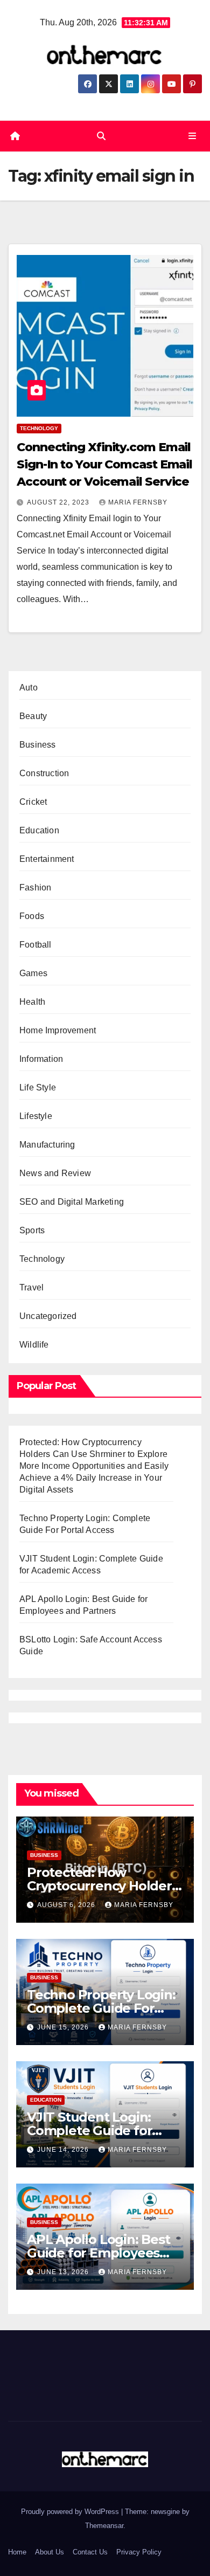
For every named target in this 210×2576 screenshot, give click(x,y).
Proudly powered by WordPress (71, 2512)
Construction (44, 773)
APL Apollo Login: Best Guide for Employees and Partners (99, 2253)
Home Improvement (58, 1030)
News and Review (55, 1173)
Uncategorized (48, 1316)
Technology (39, 428)
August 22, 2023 (59, 502)
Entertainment (47, 859)
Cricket (33, 802)
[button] (101, 136)
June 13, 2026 (64, 2272)
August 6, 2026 (67, 1905)
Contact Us (90, 2552)
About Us (50, 2552)
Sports (32, 1230)
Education (39, 830)
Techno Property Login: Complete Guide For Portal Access (101, 2008)
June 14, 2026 (64, 2150)
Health (32, 1002)
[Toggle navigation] (192, 136)
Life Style (38, 1087)
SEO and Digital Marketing (72, 1202)
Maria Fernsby (138, 502)
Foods (32, 916)
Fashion (35, 888)
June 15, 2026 (64, 2027)
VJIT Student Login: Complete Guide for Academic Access (89, 2130)
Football (36, 945)
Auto (29, 688)
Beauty (33, 716)
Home (17, 2552)
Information (41, 1059)
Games (33, 973)
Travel (31, 1287)
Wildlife (34, 1345)
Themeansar (104, 2526)
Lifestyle (36, 1116)
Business (38, 745)
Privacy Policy (139, 2552)
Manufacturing (47, 1145)
